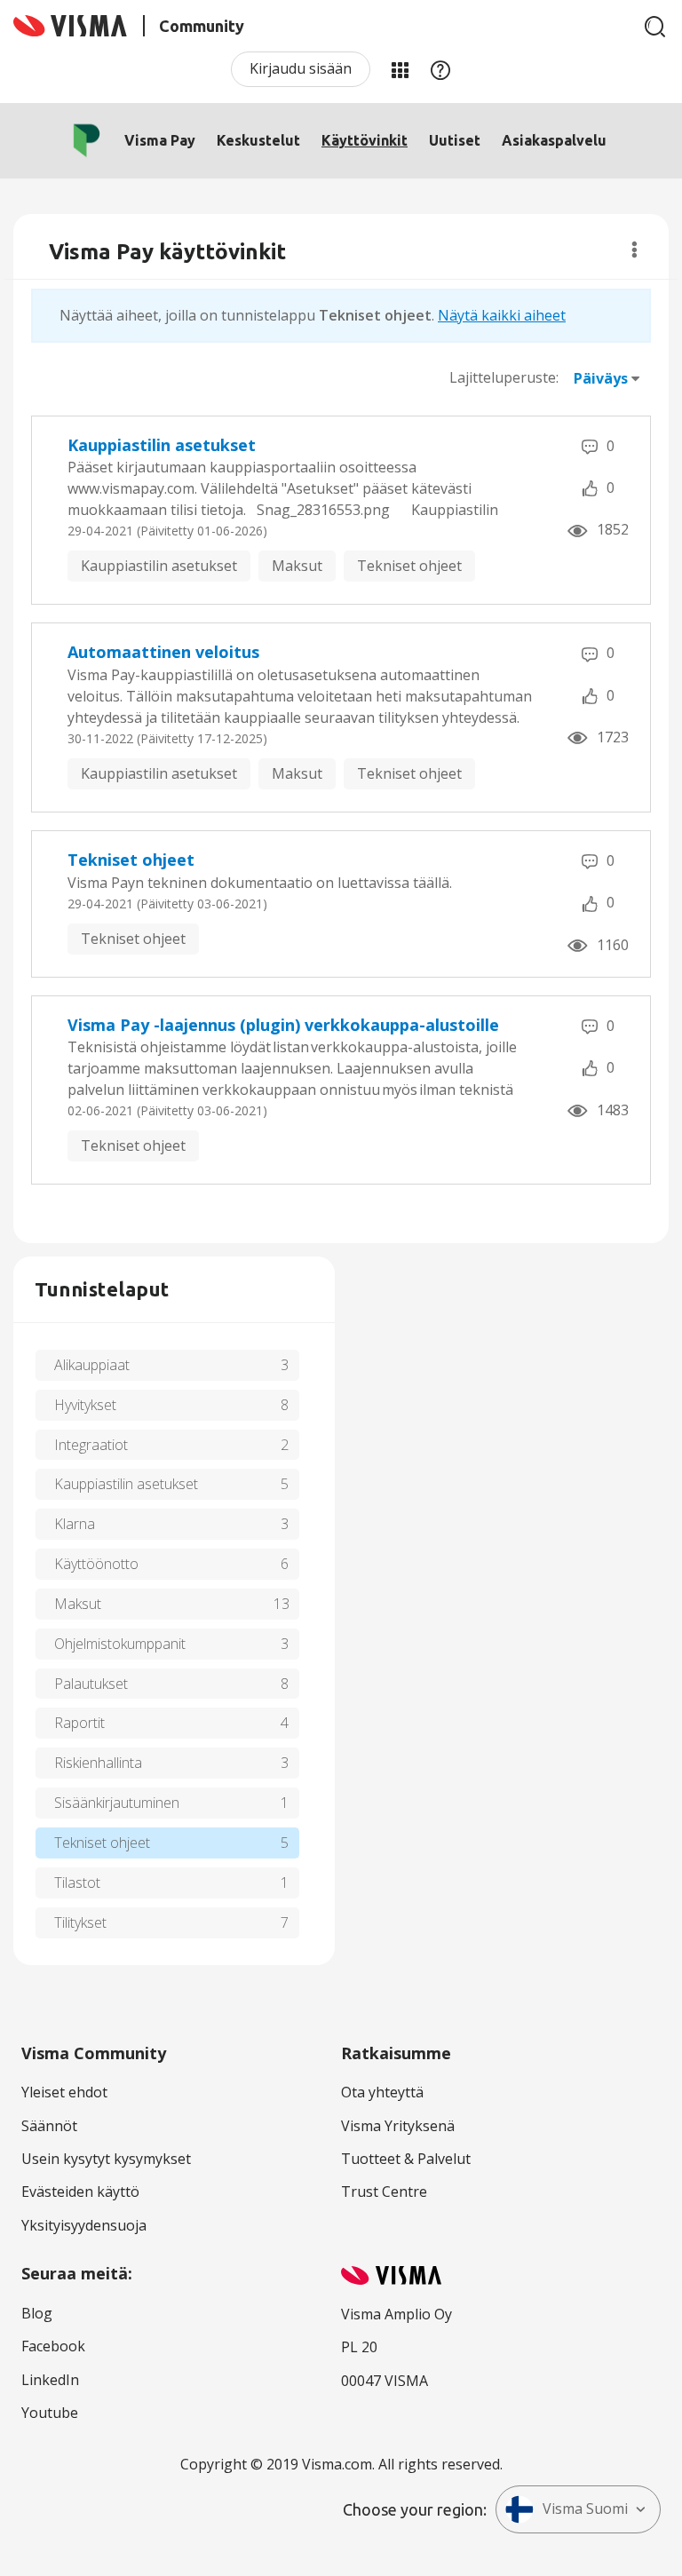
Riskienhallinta (98, 1763)
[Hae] (655, 27)
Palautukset (91, 1684)
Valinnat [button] (634, 250)
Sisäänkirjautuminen (117, 1803)
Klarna (75, 1524)
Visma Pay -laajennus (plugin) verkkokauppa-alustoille (283, 1025)
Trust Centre (384, 2192)
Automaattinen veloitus (163, 652)
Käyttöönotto (96, 1564)
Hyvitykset (85, 1405)
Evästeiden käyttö (80, 2192)
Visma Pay (160, 140)
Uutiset (455, 140)
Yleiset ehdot (64, 2092)
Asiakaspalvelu (554, 140)
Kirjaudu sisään (301, 68)
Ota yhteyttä (382, 2092)
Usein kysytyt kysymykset (106, 2159)
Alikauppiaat (92, 1365)
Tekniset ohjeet (409, 566)
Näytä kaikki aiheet (502, 315)
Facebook (53, 2346)
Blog (37, 2313)
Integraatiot (91, 1445)
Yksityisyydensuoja (84, 2225)
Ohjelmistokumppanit (120, 1644)
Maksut (297, 566)
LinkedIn (50, 2380)
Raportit (79, 1723)
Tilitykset (80, 1922)
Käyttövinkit (365, 140)
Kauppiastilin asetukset (162, 445)
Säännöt (49, 2126)
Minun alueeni (400, 69)
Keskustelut (258, 140)
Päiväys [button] (601, 378)
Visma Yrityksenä (398, 2126)
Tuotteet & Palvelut (406, 2159)
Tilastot (77, 1882)
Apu (440, 69)
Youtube (50, 2413)
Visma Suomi (585, 2509)
